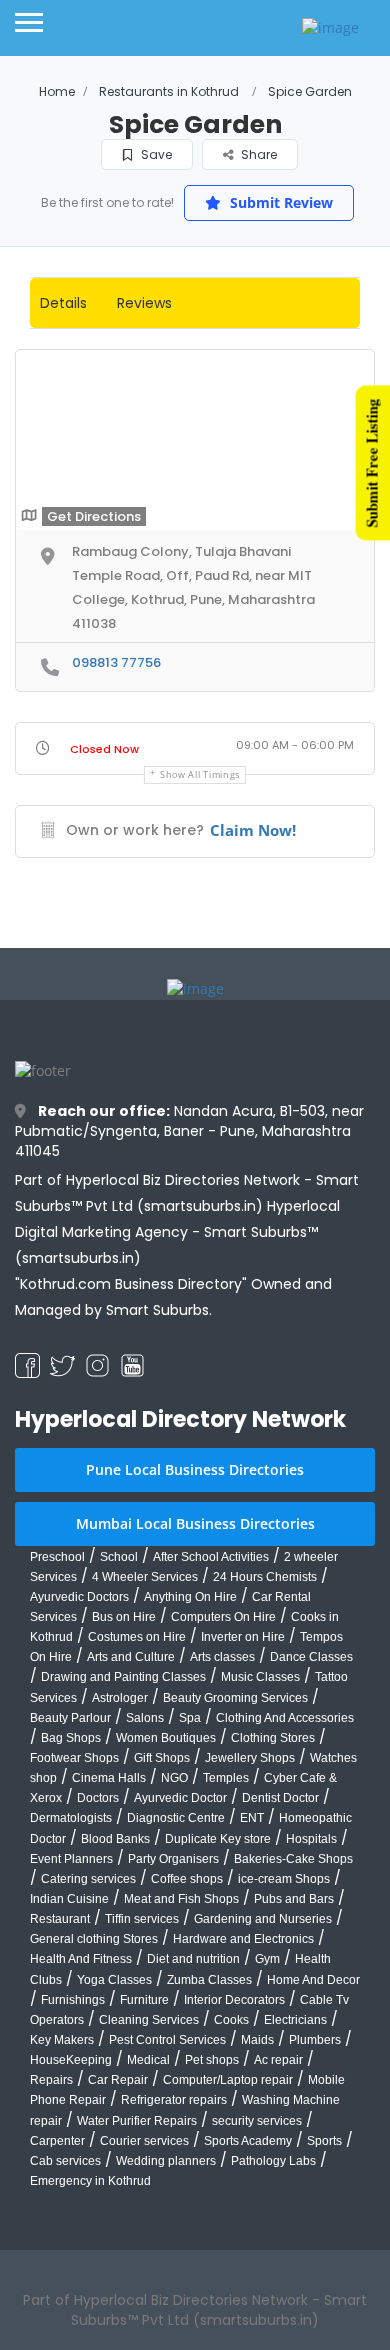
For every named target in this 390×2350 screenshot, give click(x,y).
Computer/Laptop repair (228, 2080)
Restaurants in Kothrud (169, 91)
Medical (148, 2060)
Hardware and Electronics (243, 1939)
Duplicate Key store (218, 1839)
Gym (267, 1959)
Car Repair (118, 2080)
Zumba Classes (209, 1980)
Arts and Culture (131, 1657)
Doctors (98, 1798)
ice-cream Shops (284, 1879)
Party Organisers (173, 1859)
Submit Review (279, 202)
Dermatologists (71, 1818)
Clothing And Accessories (285, 1718)
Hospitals (311, 1839)
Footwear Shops (74, 1758)
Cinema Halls (109, 1778)
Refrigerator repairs (174, 2100)
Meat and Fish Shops (181, 1899)
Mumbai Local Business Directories (195, 1523)
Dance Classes (311, 1657)
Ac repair (278, 2060)
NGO (174, 1778)
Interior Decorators (234, 2000)
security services (257, 2121)
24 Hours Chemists (265, 1577)
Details (63, 303)
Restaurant (60, 1919)
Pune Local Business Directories (195, 1469)
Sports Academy (248, 2141)
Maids (257, 2040)
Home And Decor (313, 1980)
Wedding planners (166, 2161)
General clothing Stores (94, 1939)
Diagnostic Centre (176, 1818)
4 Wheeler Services (145, 1577)
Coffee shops (187, 1879)
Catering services (88, 1879)
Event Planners (71, 1859)
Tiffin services (142, 1919)
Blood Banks (115, 1839)
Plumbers (315, 2040)
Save (155, 154)
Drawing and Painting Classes (123, 1677)
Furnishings (73, 2000)
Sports (324, 2141)
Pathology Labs (273, 2161)
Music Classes (260, 1677)
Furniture (144, 2000)
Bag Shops (71, 1738)
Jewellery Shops (250, 1758)
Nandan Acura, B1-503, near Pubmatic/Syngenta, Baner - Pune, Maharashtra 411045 (189, 1131)
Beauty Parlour (70, 1718)
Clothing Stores (273, 1738)
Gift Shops (162, 1758)
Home (57, 91)
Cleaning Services (149, 2020)
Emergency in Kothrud (90, 2181)
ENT (252, 1818)
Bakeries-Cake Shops (293, 1859)
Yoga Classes (114, 1980)
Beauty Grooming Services (235, 1698)
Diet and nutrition (193, 1959)
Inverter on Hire (243, 1637)
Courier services (144, 2141)
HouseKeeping (71, 2060)
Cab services (65, 2161)
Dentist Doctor (280, 1798)
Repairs (51, 2080)
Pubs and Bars (294, 1899)
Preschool (57, 1557)
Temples (226, 1778)
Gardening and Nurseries (263, 1919)
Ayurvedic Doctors (79, 1597)
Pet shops (212, 2060)
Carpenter (57, 2141)
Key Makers (62, 2040)
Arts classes (222, 1657)
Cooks (231, 2020)
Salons (145, 1718)
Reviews (144, 303)
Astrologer (120, 1698)
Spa (190, 1718)
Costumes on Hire (137, 1637)
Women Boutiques (166, 1738)
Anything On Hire (190, 1597)
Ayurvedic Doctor (180, 1798)
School (119, 1557)
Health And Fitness (81, 1959)
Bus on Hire (124, 1617)
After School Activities (211, 1557)
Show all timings (200, 774)
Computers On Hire (223, 1617)
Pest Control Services (167, 2040)
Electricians (295, 2020)
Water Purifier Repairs (137, 2121)
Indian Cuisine (69, 1899)
